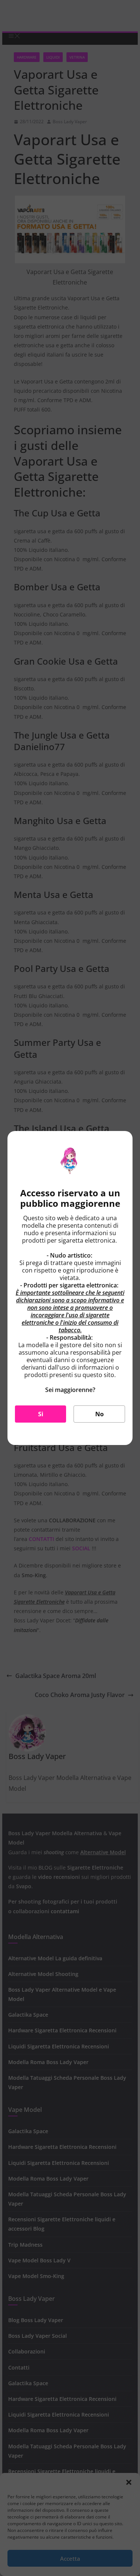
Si (41, 1414)
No (99, 1414)
